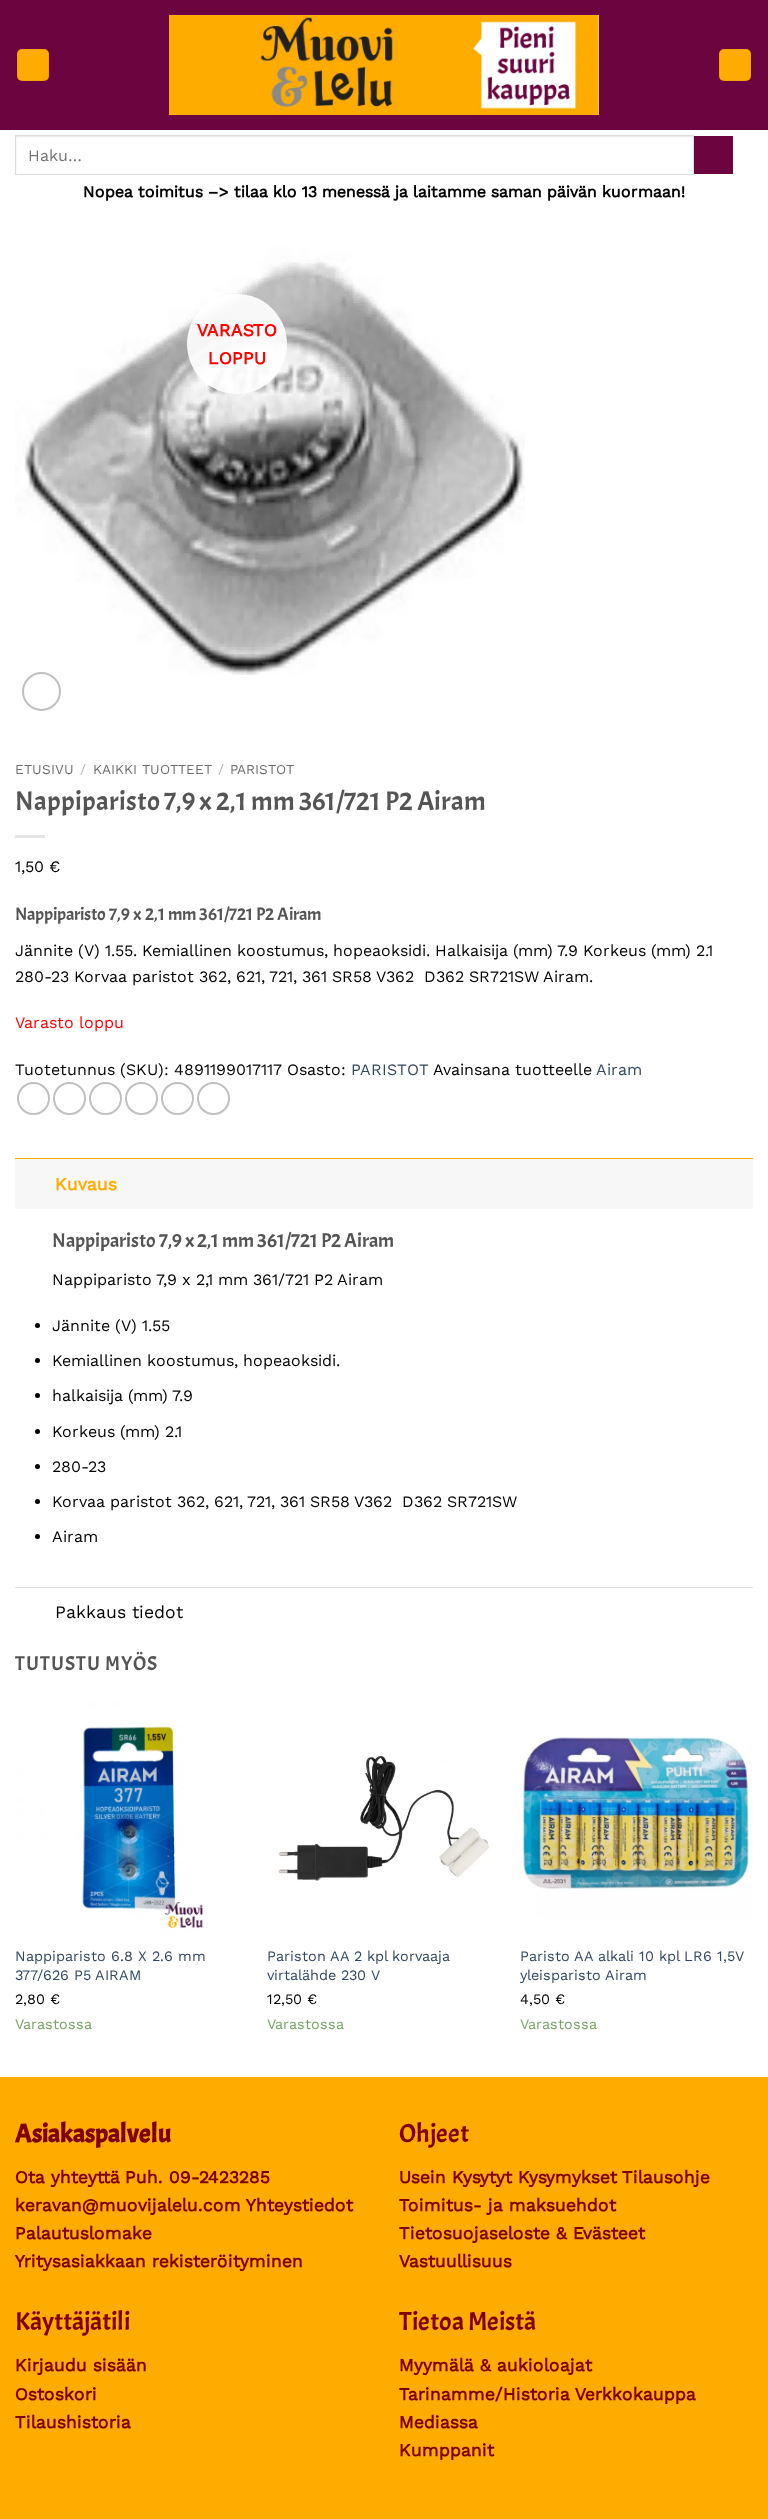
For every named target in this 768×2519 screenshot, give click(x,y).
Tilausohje (666, 2177)
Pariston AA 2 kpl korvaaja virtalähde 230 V (358, 1965)
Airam (619, 1069)
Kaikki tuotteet (152, 769)
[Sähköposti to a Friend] (141, 1098)
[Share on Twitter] (105, 1098)
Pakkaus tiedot (119, 1612)
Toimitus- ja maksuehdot (507, 2205)
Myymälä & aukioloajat (495, 2365)
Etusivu (44, 769)
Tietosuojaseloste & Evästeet (522, 2233)
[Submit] (713, 155)
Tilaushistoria (73, 2422)
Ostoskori (56, 2394)
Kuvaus (86, 1184)
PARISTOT (262, 769)
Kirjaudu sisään (81, 2365)
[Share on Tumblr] (213, 1098)
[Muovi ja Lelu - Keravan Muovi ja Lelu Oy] (384, 65)
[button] (33, 65)
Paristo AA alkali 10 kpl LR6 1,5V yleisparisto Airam (632, 1965)
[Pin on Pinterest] (177, 1098)
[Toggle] (34, 1183)
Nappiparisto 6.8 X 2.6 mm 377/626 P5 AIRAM (110, 1965)
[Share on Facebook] (69, 1098)
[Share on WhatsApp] (33, 1098)
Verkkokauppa (635, 2394)
